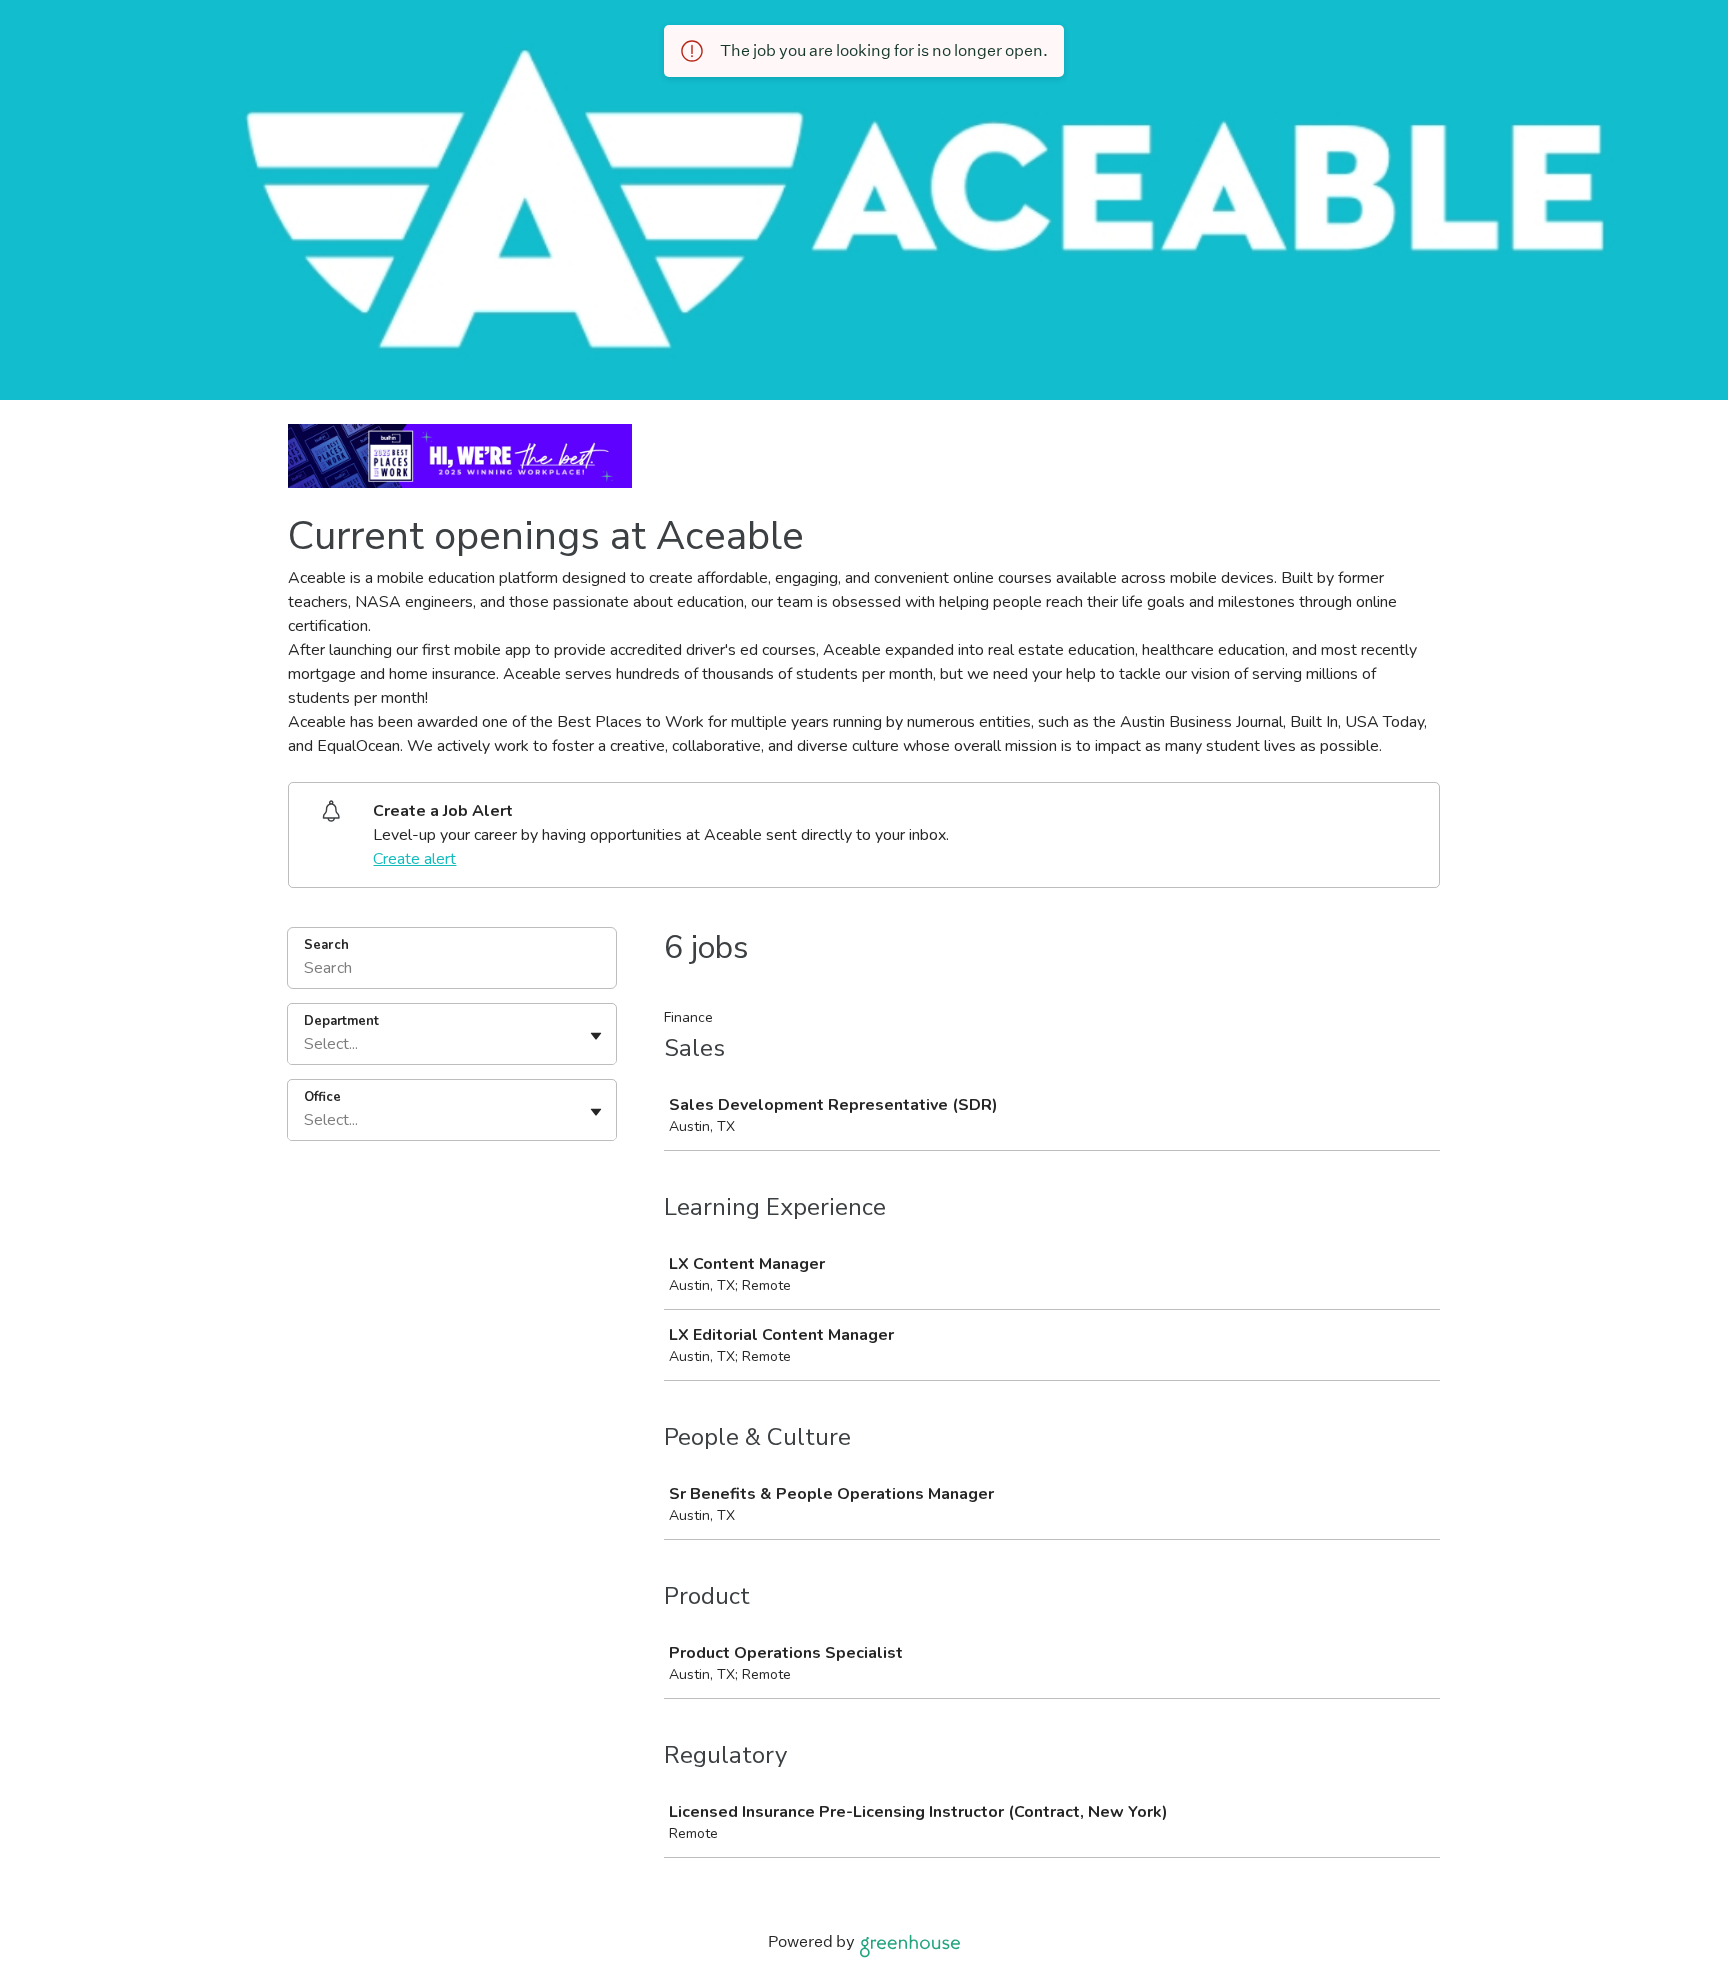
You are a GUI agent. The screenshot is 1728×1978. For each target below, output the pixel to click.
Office (322, 1097)
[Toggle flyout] (596, 1036)
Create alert (414, 859)
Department (341, 1021)
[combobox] (306, 1044)
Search (326, 945)
